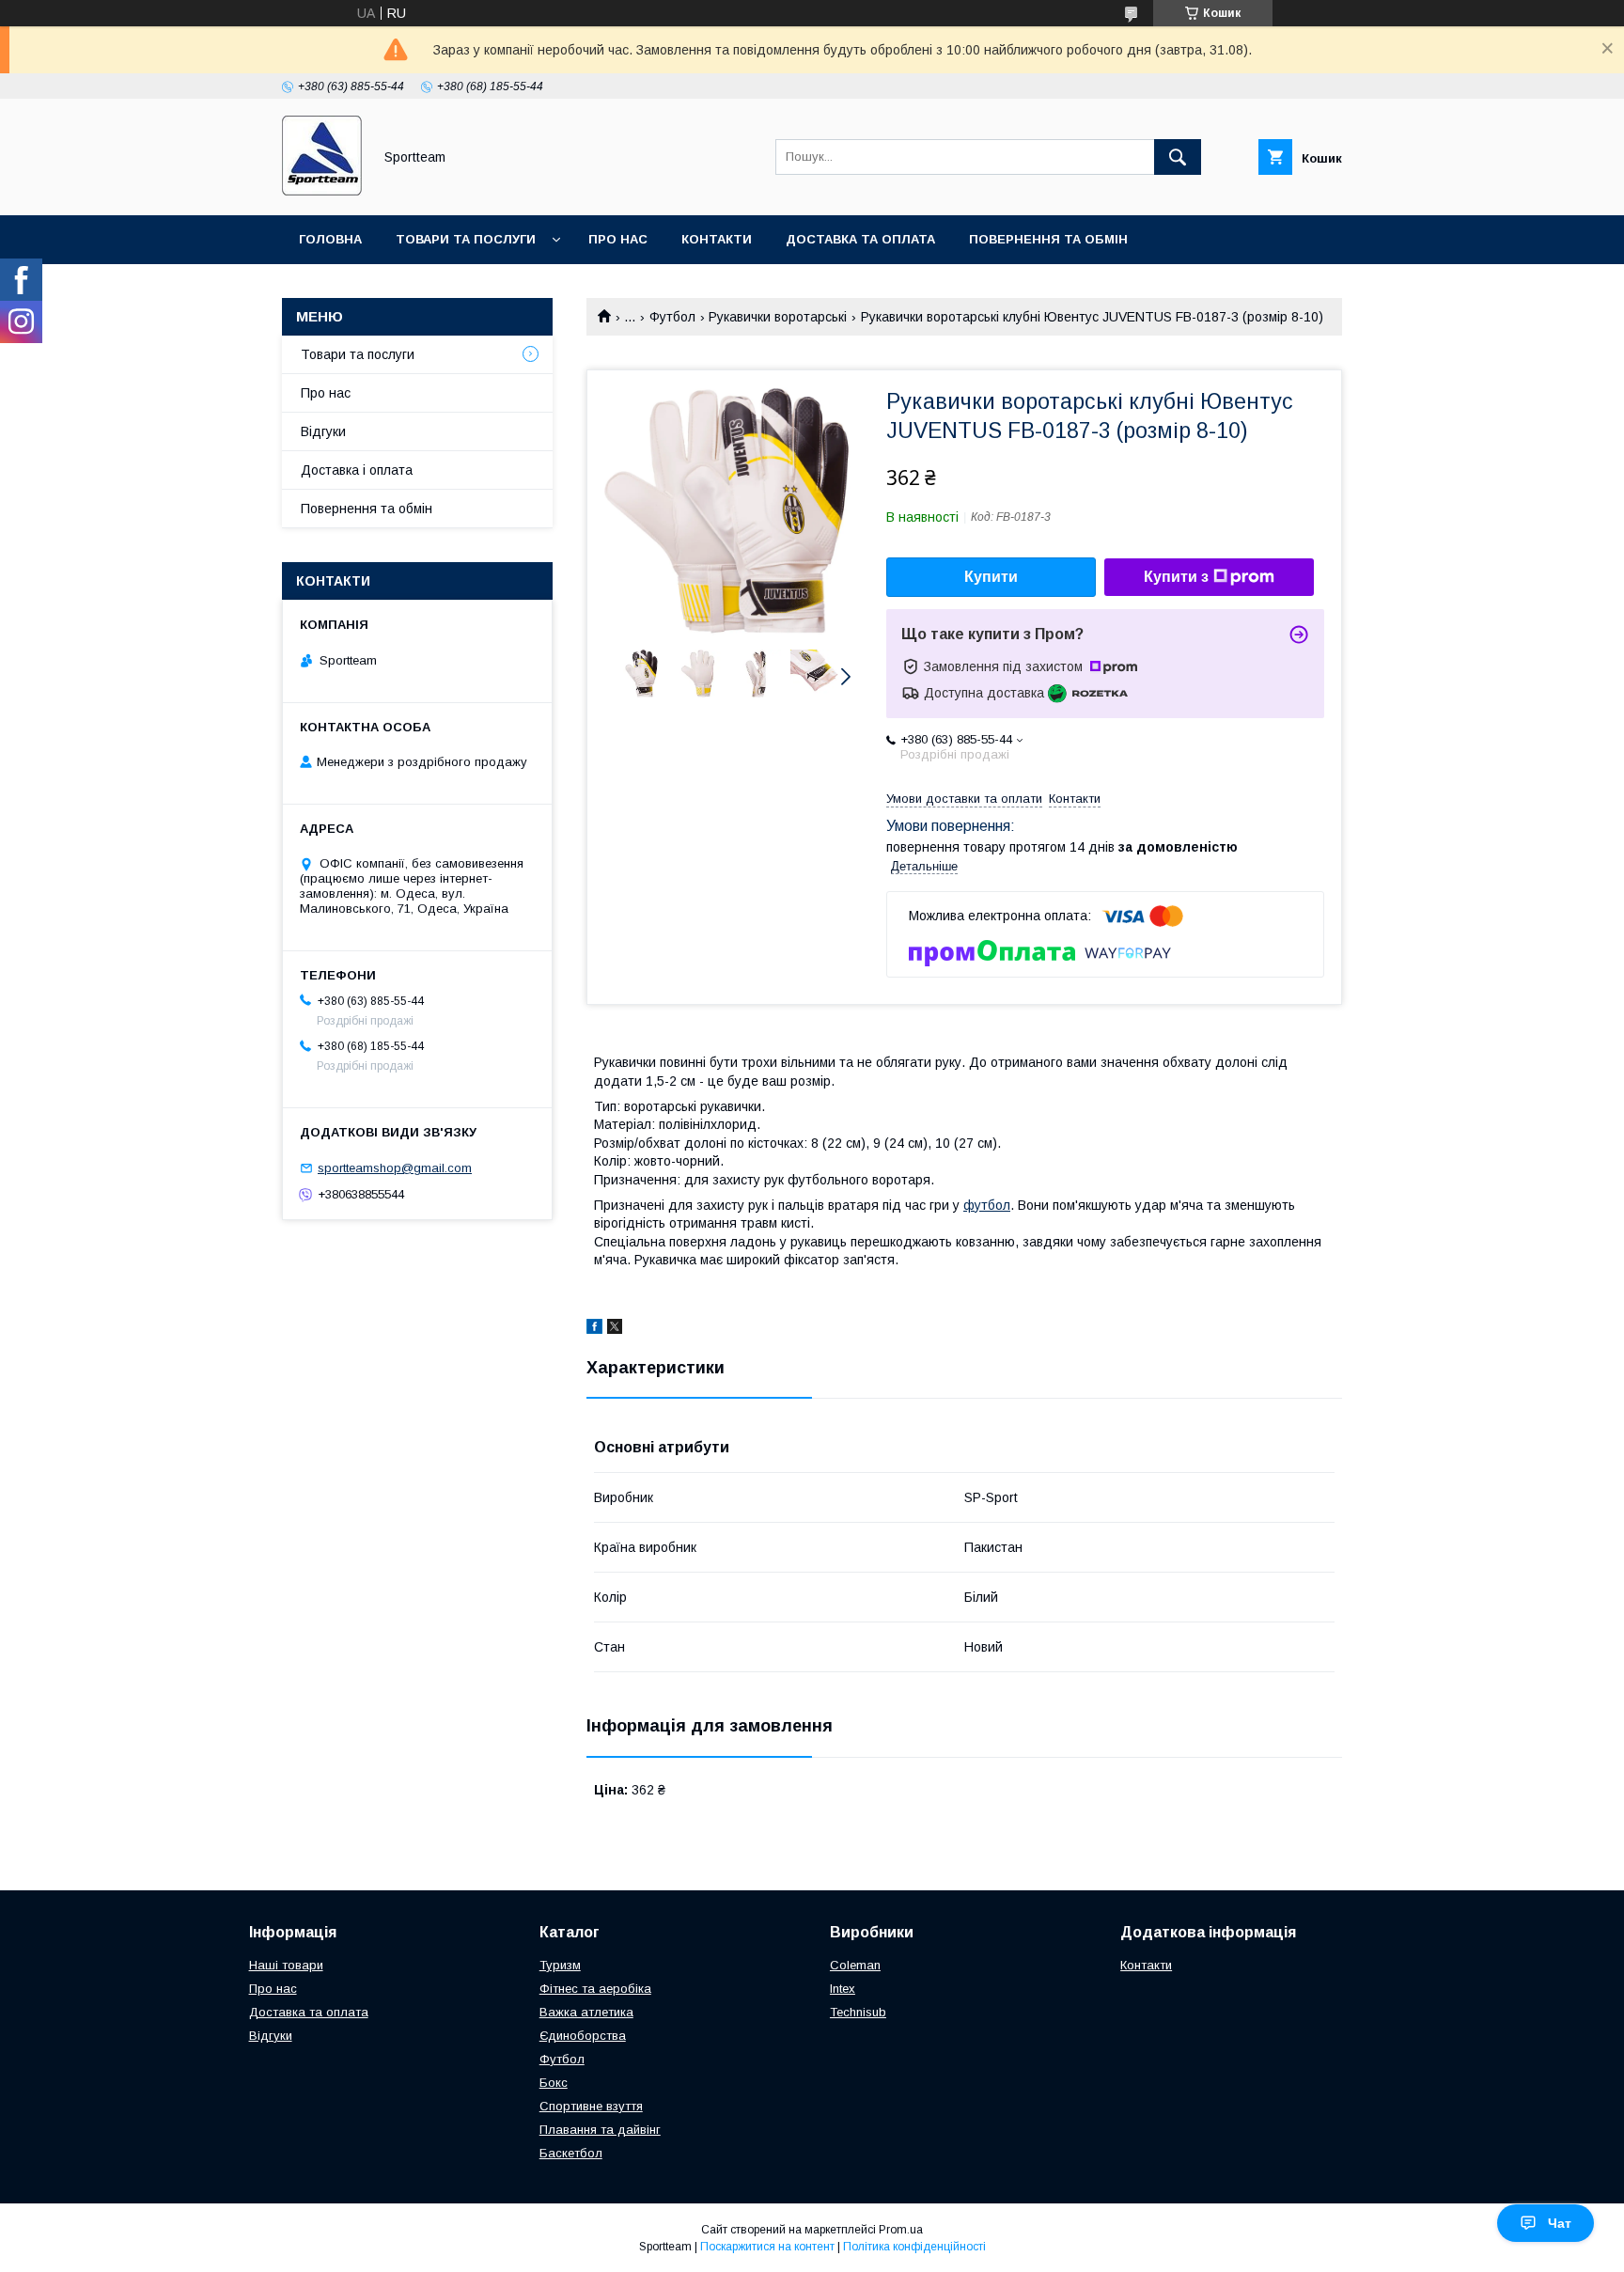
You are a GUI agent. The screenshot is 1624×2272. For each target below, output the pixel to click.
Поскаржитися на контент (767, 2247)
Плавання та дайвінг (600, 2130)
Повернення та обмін (1048, 239)
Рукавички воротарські (778, 317)
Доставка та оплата (860, 239)
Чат (1560, 2223)
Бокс (554, 2083)
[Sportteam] (322, 191)
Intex (843, 1989)
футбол (987, 1205)
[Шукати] (1178, 157)
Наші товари (286, 1965)
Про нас (618, 239)
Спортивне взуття (591, 2106)
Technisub (858, 2012)
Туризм (560, 1965)
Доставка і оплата (357, 470)
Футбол (672, 317)
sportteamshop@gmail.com (395, 1168)
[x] (615, 1329)
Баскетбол (571, 2153)
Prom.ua (901, 2230)
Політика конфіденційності (914, 2247)
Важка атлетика (586, 2012)
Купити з (1176, 577)
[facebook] (594, 1329)
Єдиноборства (583, 2036)
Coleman (855, 1965)
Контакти (717, 239)
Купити (991, 577)
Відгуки (323, 431)
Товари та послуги (466, 239)
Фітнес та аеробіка (595, 1989)
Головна (330, 239)
